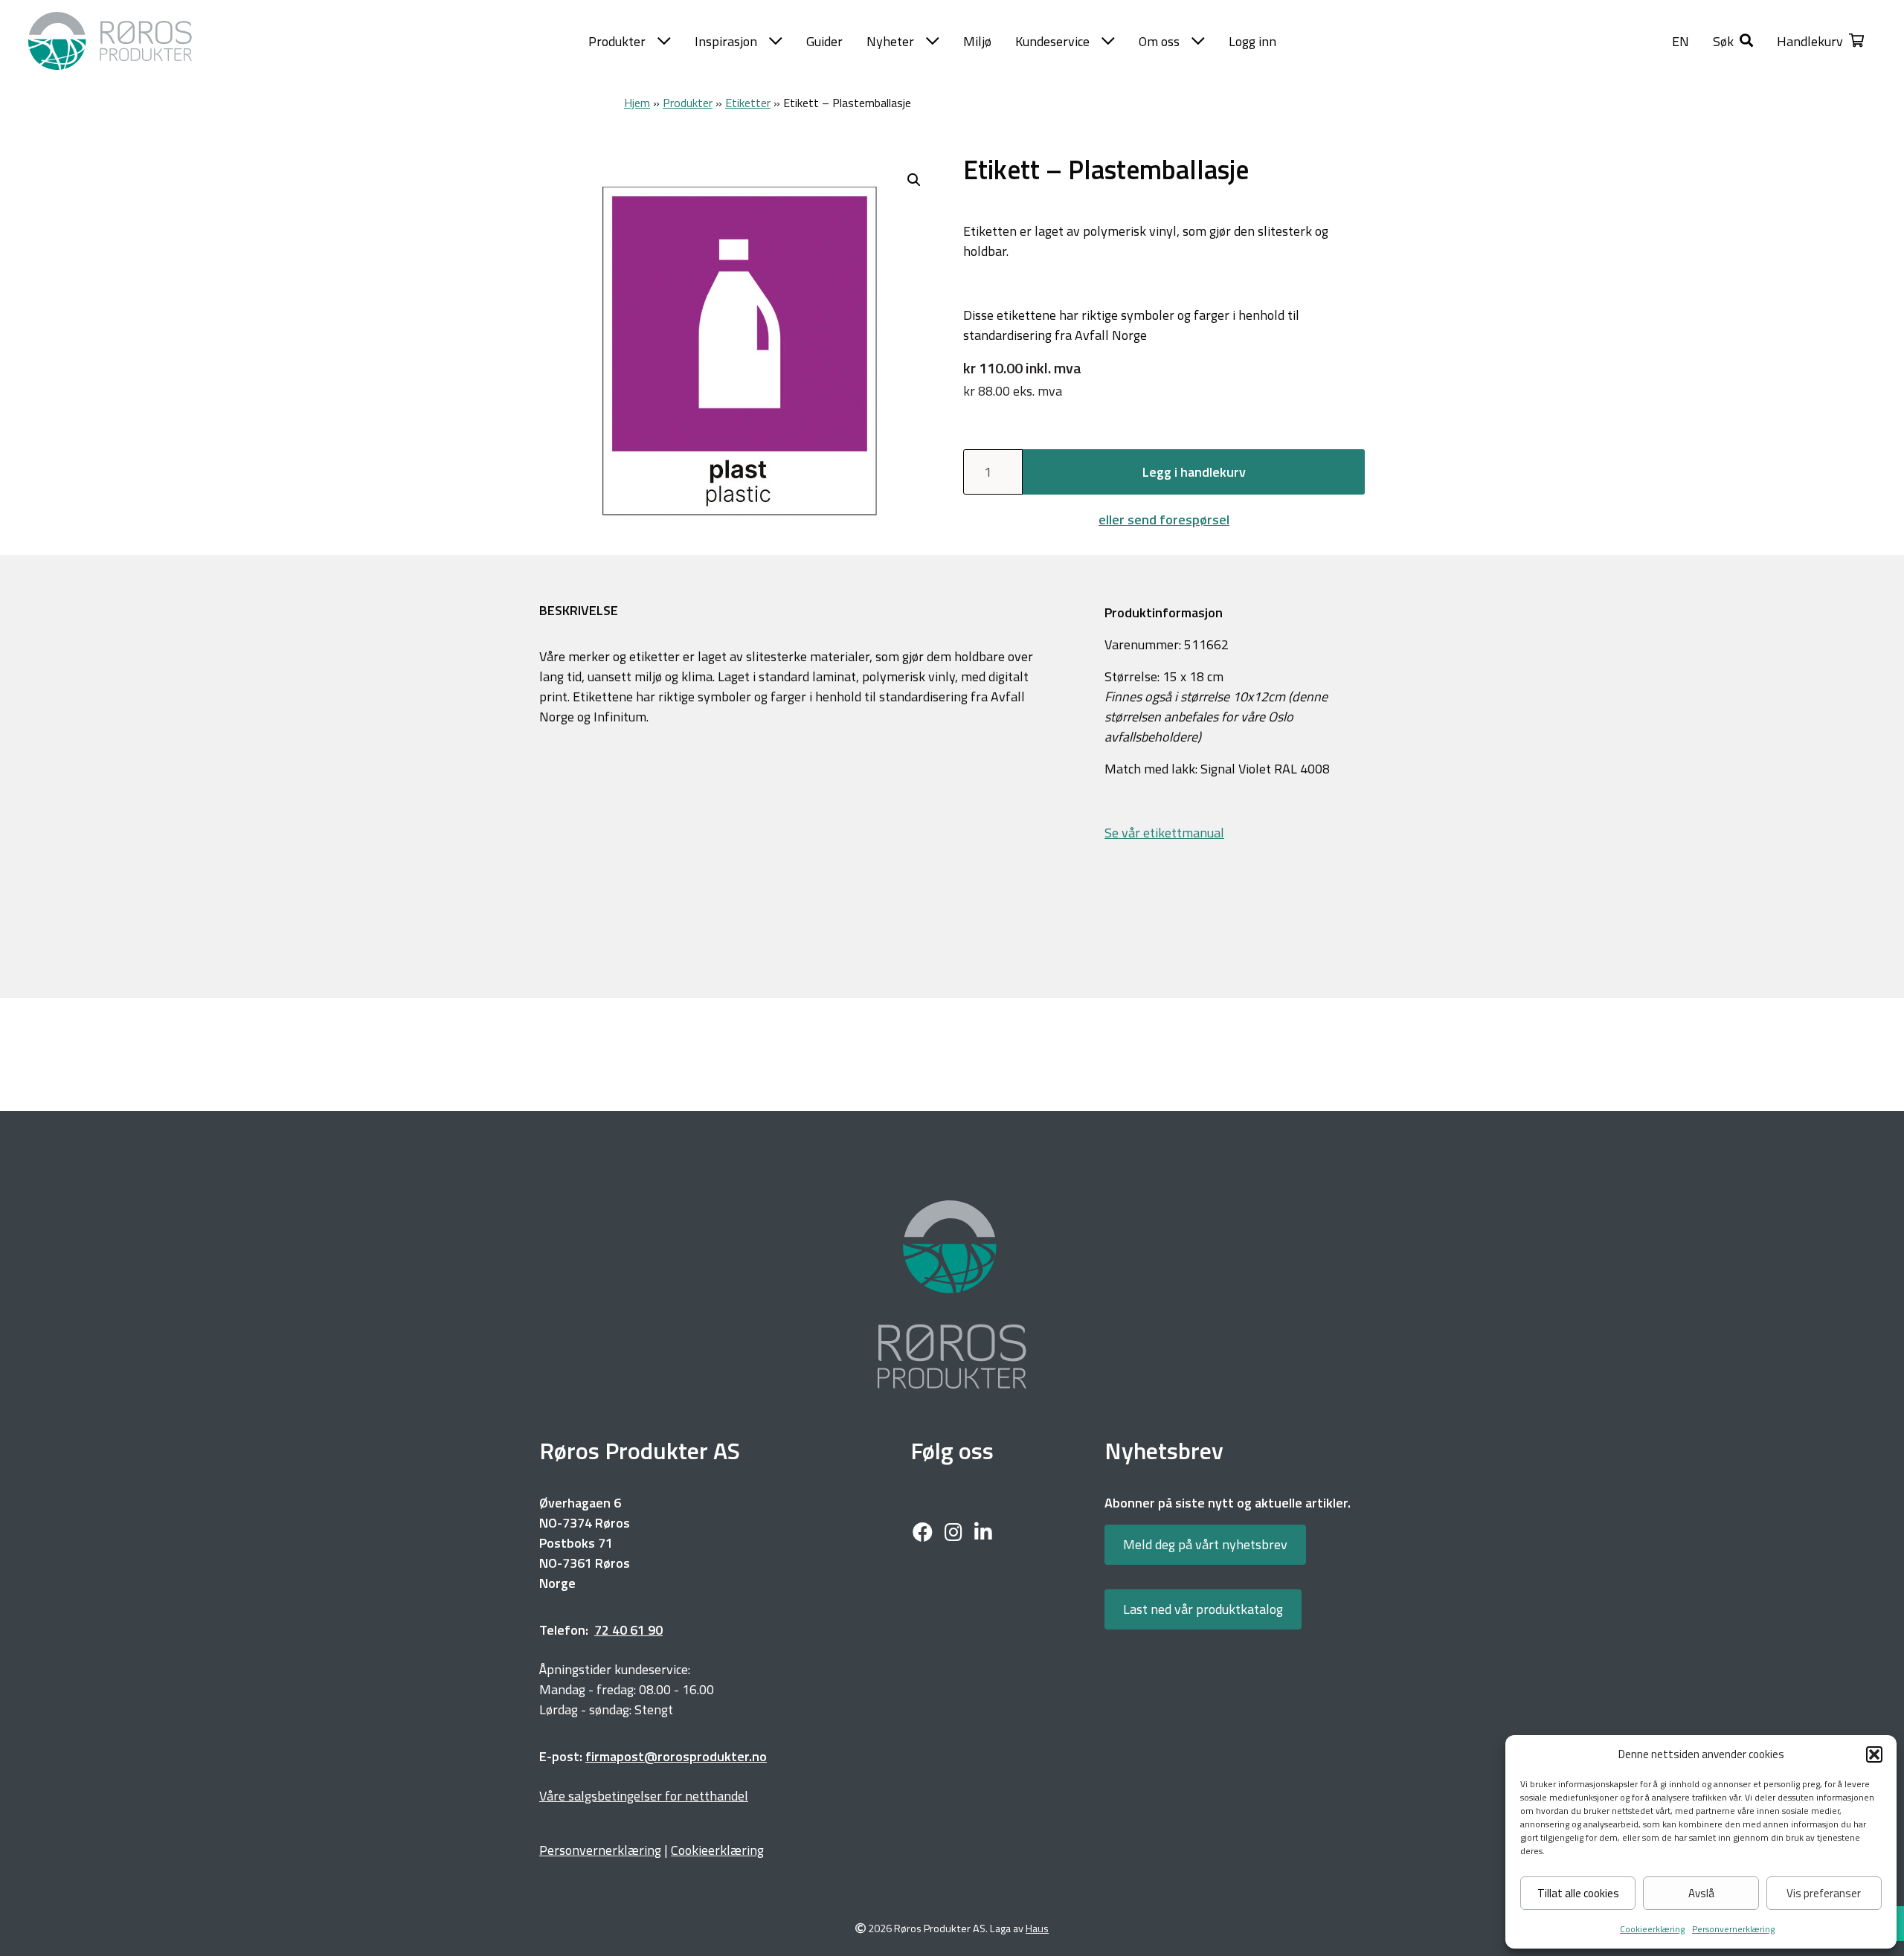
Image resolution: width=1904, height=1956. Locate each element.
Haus (1037, 1929)
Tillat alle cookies (1578, 1893)
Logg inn (1252, 41)
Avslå (1701, 1893)
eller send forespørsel (1164, 519)
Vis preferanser (1824, 1893)
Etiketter (748, 103)
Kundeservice (1052, 41)
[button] (1874, 1754)
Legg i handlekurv (1194, 472)
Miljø (977, 41)
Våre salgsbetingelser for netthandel (644, 1796)
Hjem (637, 103)
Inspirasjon (726, 41)
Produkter (617, 41)
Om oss (1159, 41)
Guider (824, 41)
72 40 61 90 (628, 1630)
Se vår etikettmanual (1164, 833)
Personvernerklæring (1733, 1929)
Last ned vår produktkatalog (1203, 1609)
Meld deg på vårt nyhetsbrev (1205, 1544)
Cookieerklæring (1652, 1929)
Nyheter (890, 41)
